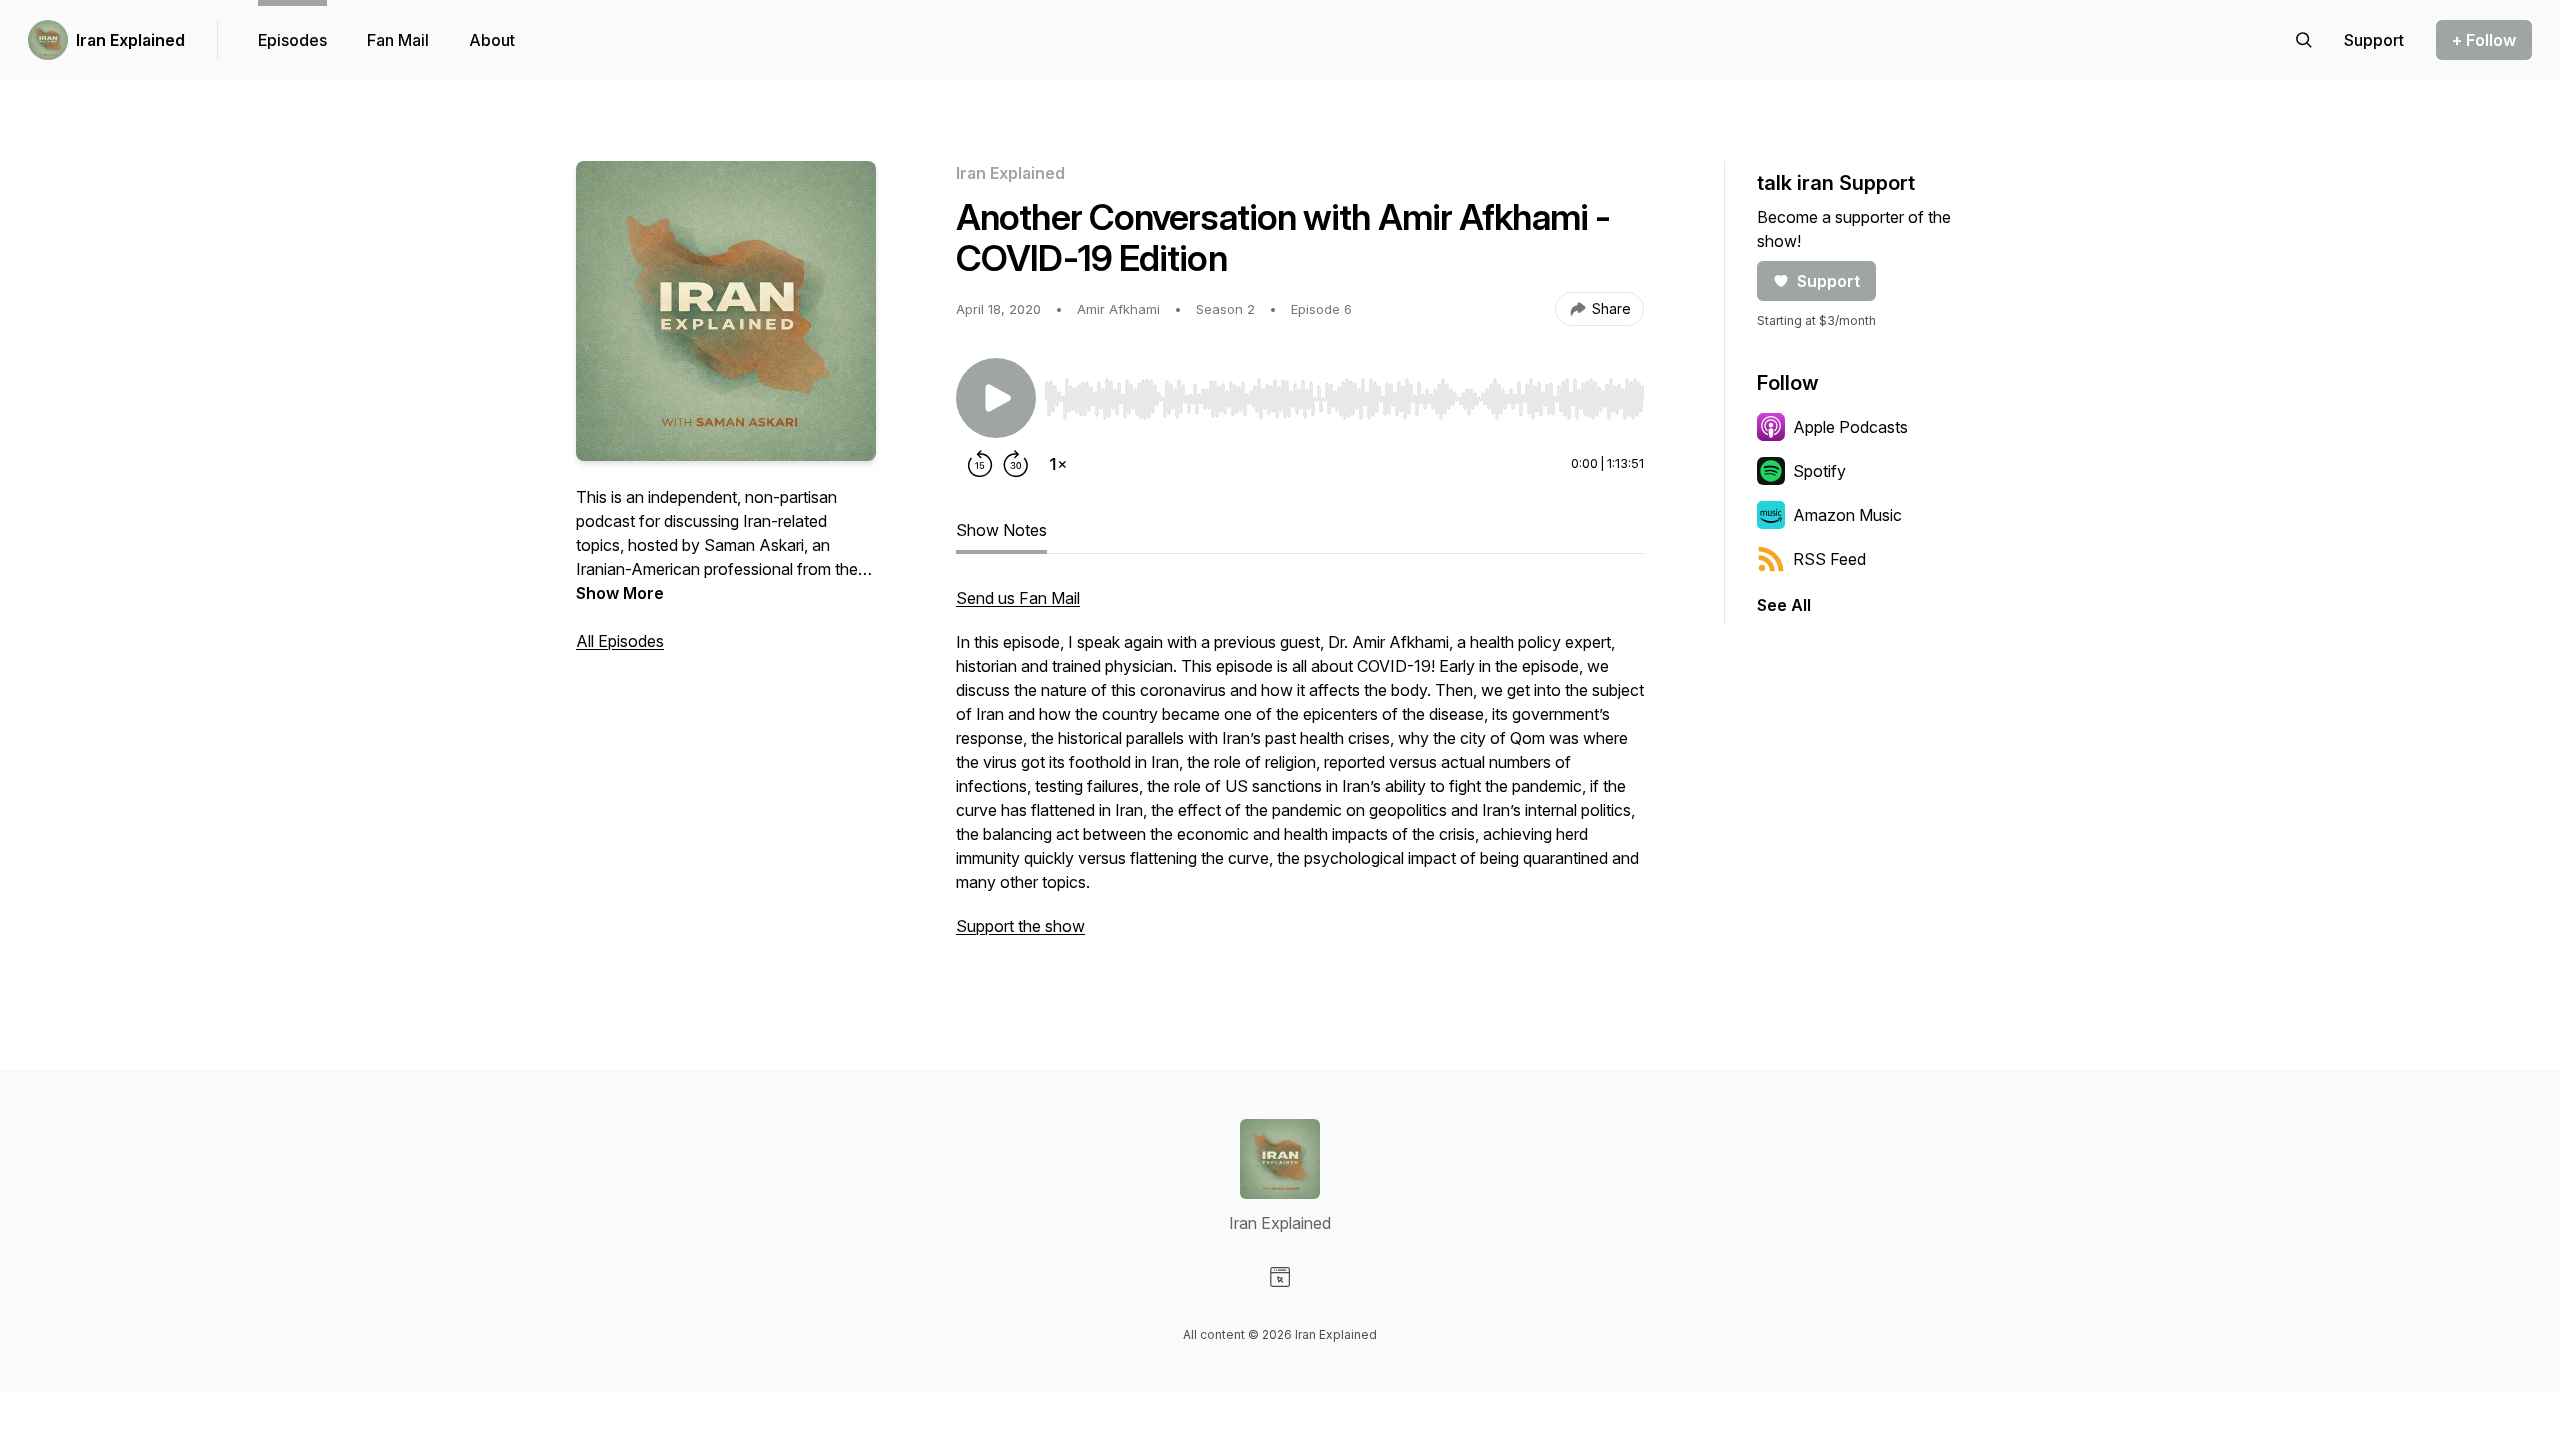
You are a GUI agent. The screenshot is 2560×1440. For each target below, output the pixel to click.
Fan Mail (398, 40)
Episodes (292, 40)
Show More (620, 593)
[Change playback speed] (1058, 464)
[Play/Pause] (996, 398)
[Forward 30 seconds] (1016, 464)
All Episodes (620, 641)
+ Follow (2484, 40)
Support (1828, 281)
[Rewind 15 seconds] (980, 464)
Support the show (1020, 926)
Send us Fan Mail (1018, 598)
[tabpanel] (1300, 772)
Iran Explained (130, 40)
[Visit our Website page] (1280, 1277)
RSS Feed (1829, 559)
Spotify (1819, 471)
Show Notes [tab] (1001, 530)
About (492, 40)
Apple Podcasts (1850, 427)
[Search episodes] (2304, 40)
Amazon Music (1847, 515)
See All (1784, 605)
